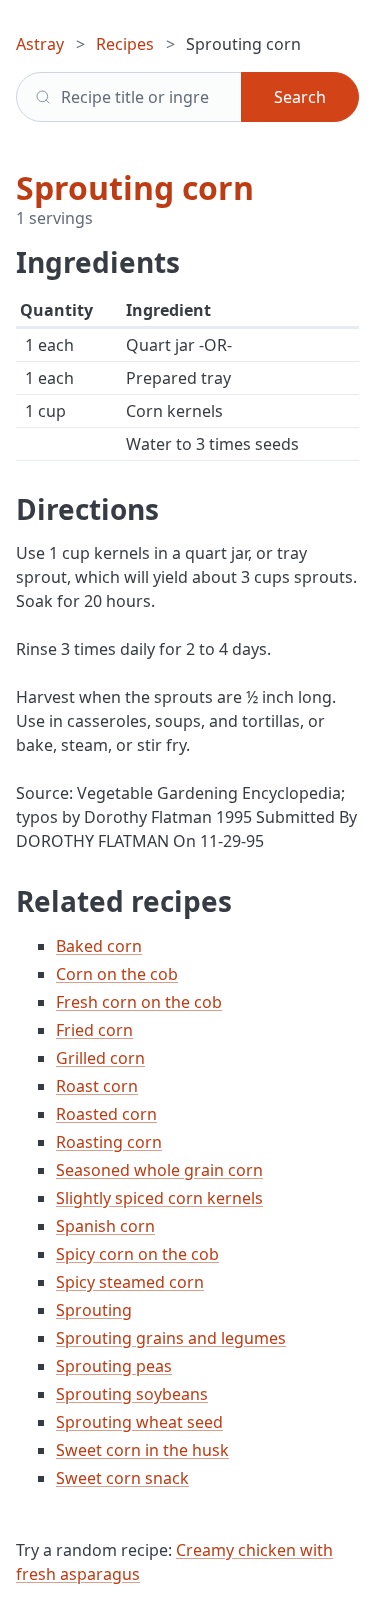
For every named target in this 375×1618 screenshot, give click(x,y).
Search (300, 97)
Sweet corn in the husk (142, 1450)
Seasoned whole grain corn (159, 1170)
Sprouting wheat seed (139, 1422)
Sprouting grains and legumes (171, 1338)
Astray (40, 44)
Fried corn (94, 1030)
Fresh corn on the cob (139, 1002)
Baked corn (99, 946)
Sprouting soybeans (132, 1394)
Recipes (125, 44)
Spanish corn (105, 1226)
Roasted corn (106, 1114)
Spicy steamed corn (130, 1282)
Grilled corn (100, 1058)
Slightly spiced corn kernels (159, 1198)
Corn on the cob (117, 974)
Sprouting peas (114, 1366)
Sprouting (94, 1310)
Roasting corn (109, 1142)
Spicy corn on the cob (137, 1254)
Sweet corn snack (122, 1478)
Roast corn (97, 1086)
